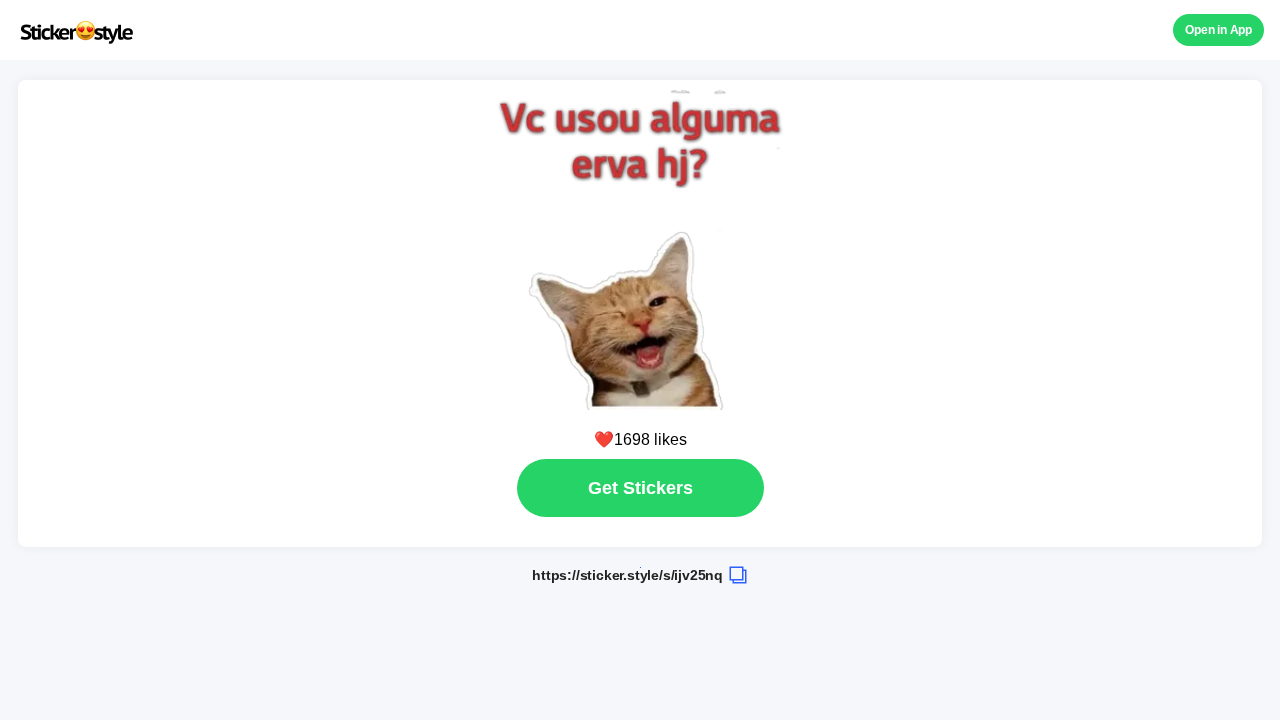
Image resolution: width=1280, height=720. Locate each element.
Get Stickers (640, 488)
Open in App (1218, 30)
